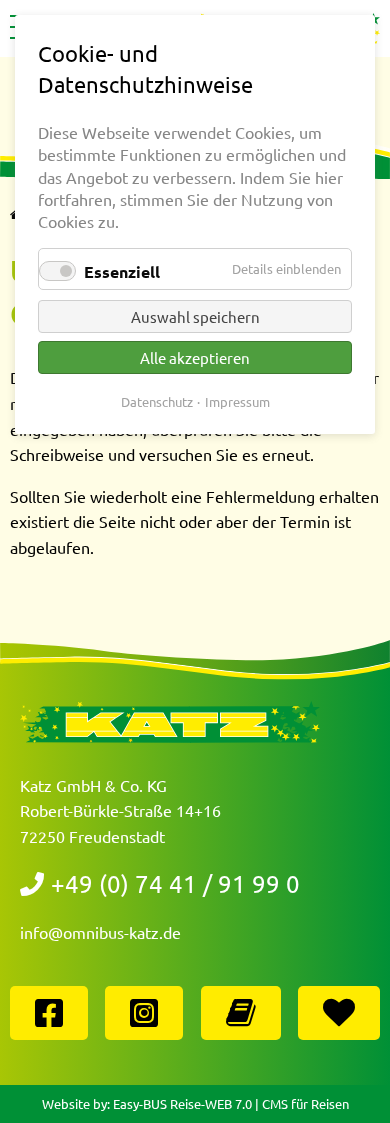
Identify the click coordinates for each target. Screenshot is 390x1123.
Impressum (237, 401)
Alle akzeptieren (195, 357)
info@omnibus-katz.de (100, 932)
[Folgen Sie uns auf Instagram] (144, 1015)
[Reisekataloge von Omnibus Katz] (241, 1015)
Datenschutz (157, 401)
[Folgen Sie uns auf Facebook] (49, 1015)
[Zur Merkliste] (339, 1015)
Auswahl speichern (195, 316)
